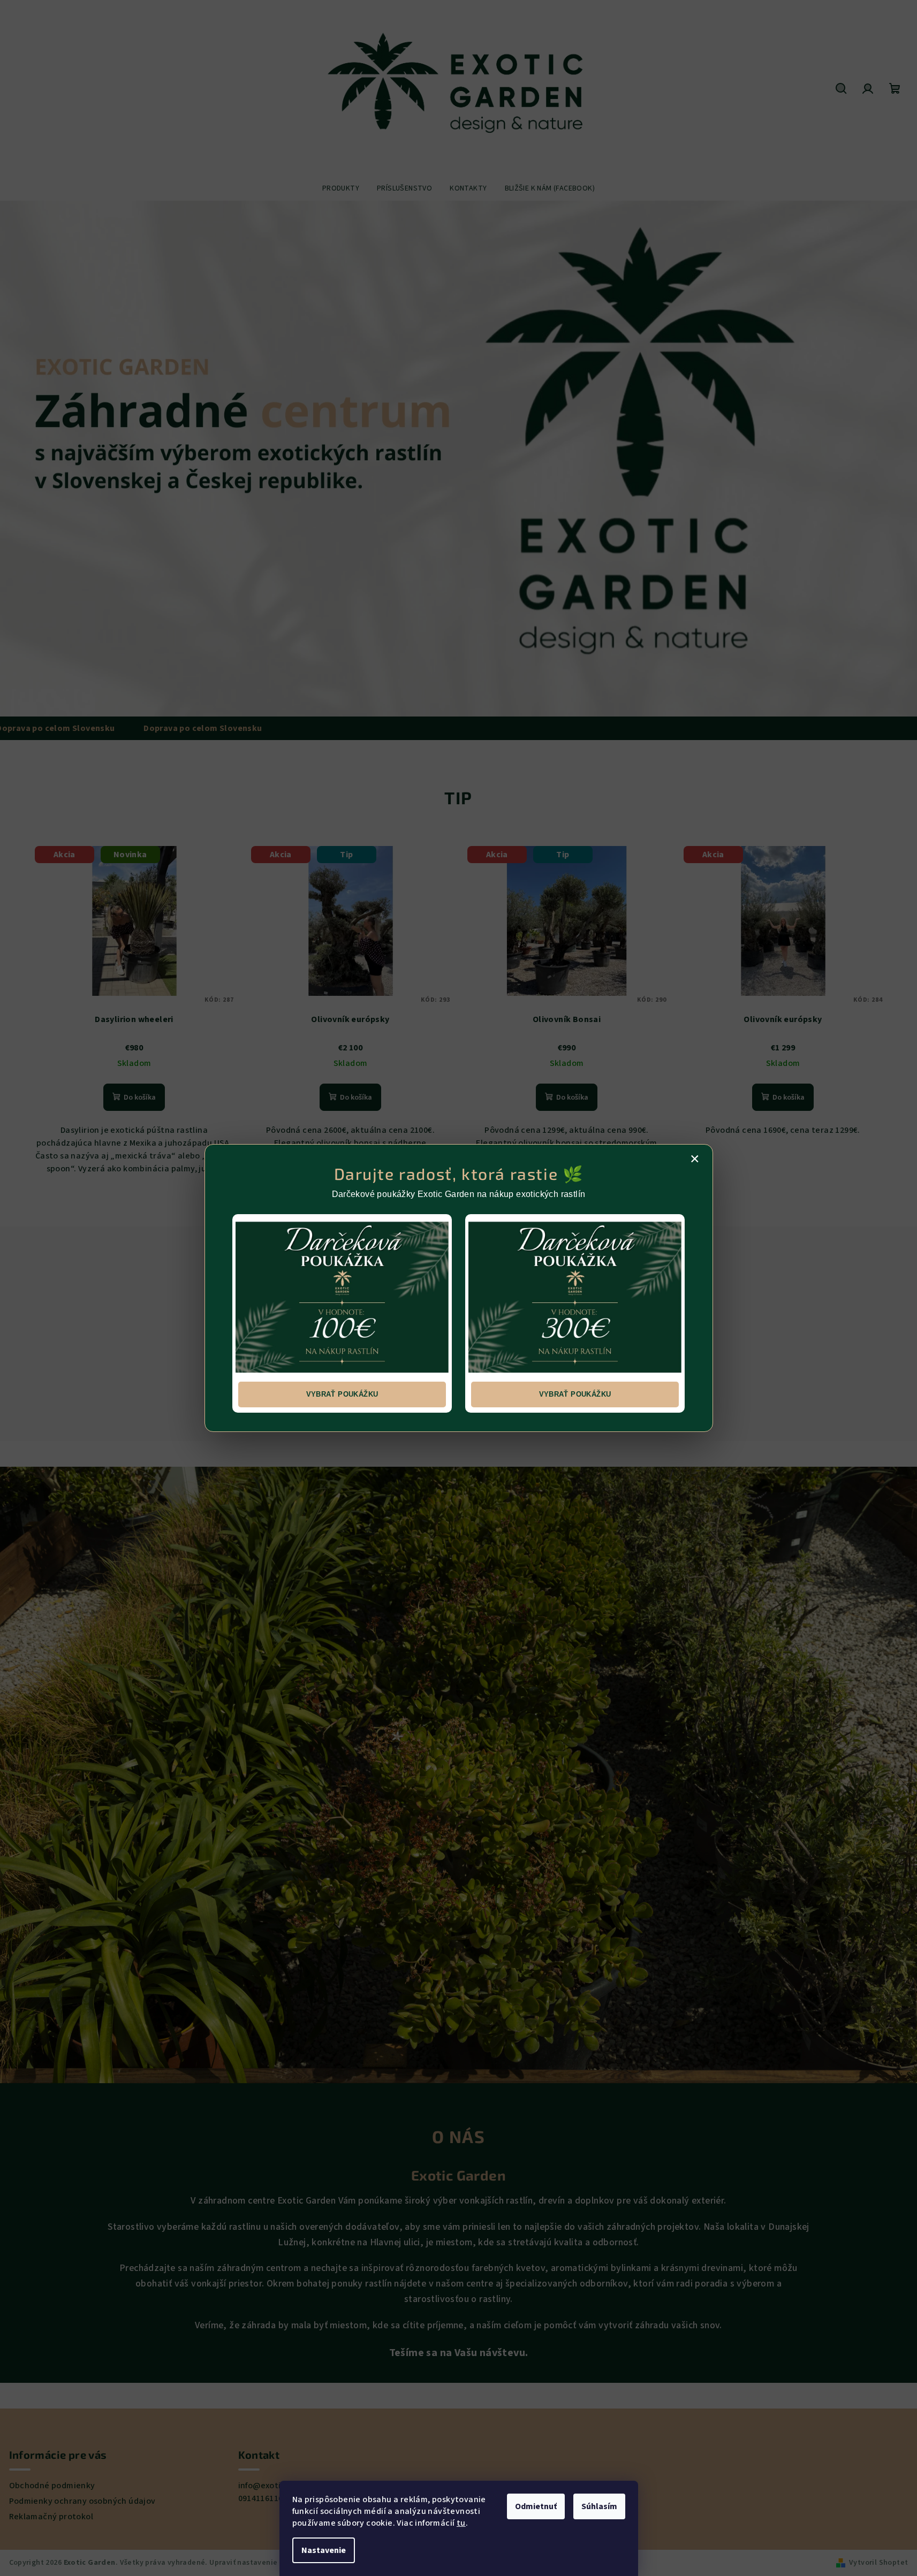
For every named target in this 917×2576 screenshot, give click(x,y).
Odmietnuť (536, 2506)
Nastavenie (324, 2550)
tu (461, 2523)
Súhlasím (599, 2506)
